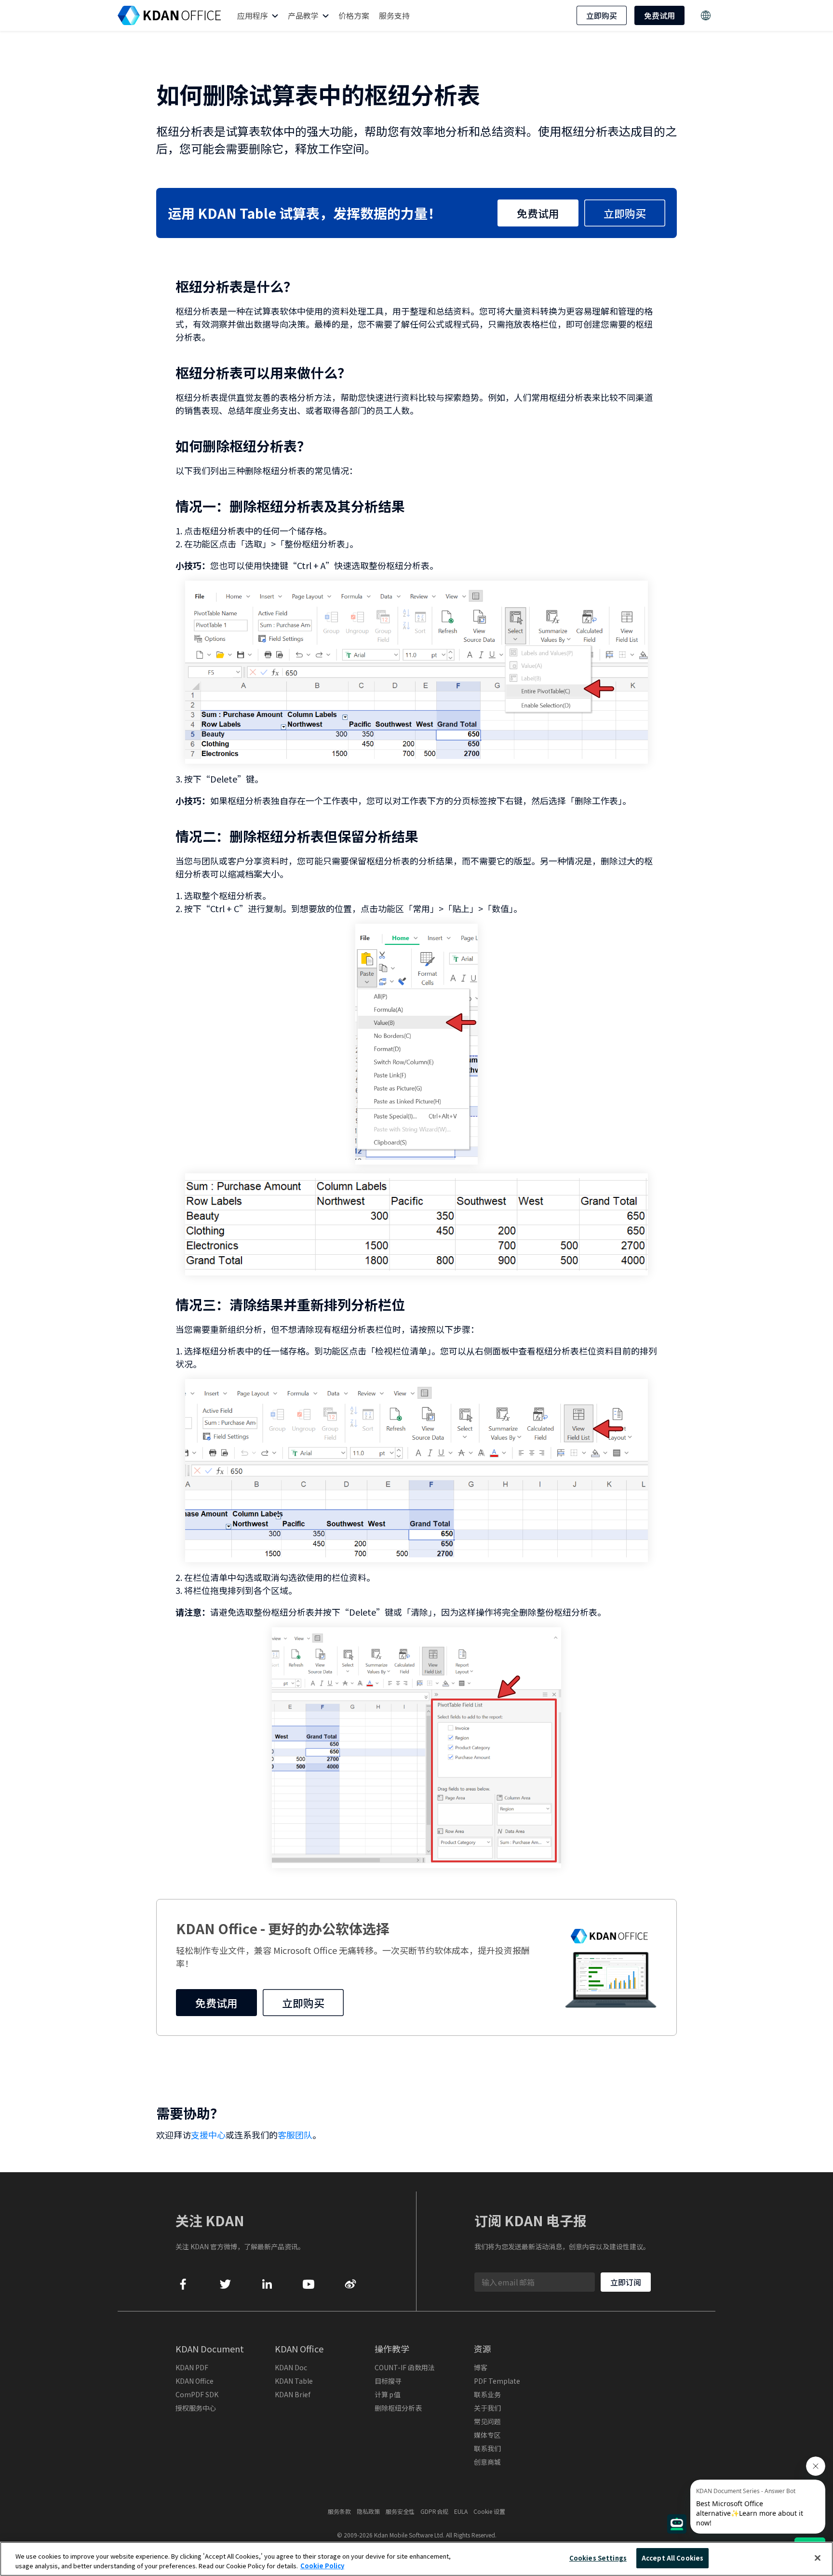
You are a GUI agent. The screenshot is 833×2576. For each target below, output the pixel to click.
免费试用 (659, 15)
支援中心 (208, 2135)
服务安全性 (400, 2511)
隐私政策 (368, 2511)
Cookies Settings (598, 2558)
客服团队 (295, 2135)
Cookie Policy (322, 2566)
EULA (461, 2511)
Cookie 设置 (489, 2511)
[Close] (818, 2558)
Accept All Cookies (672, 2558)
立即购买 (602, 15)
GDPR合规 (435, 2511)
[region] (416, 2559)
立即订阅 (626, 2282)
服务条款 (339, 2511)
